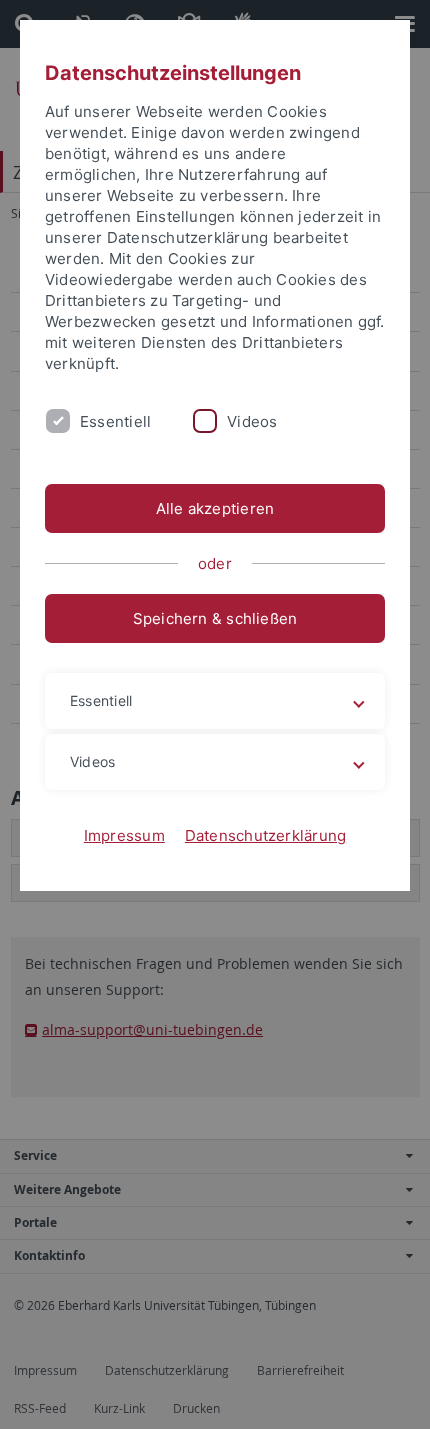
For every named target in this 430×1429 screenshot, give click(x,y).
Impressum (124, 835)
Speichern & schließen (215, 618)
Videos (252, 421)
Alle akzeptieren (215, 508)
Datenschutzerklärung (266, 835)
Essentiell (115, 421)
